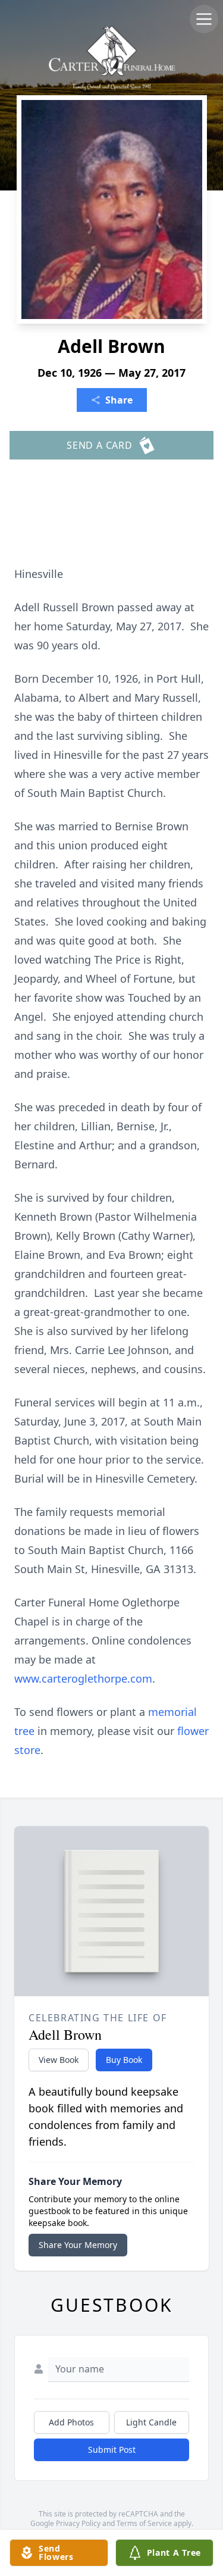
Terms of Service (144, 2523)
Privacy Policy (78, 2523)
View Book (59, 2060)
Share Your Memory (78, 2245)
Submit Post (112, 2450)
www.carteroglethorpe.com (83, 1678)
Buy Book (124, 2060)
